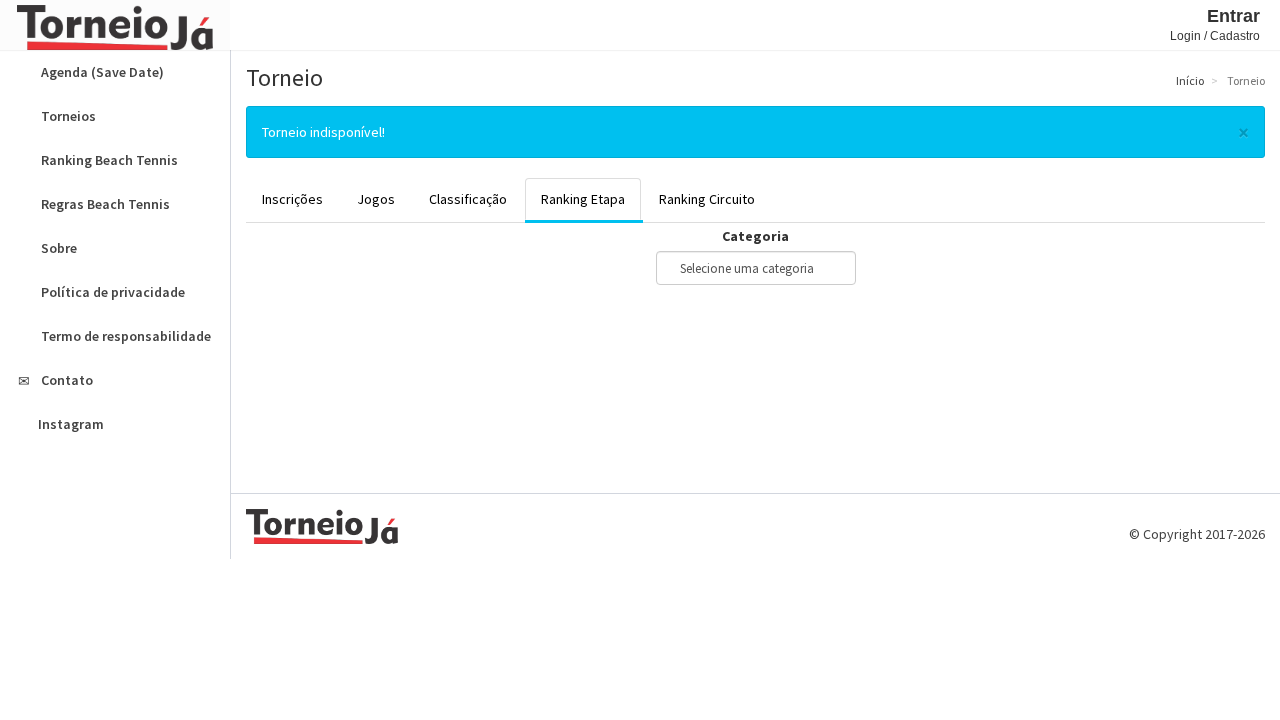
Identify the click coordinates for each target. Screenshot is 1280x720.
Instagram (71, 424)
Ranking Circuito (707, 199)
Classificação (468, 199)
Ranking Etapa (583, 199)
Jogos (376, 199)
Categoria (755, 236)
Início (1189, 80)
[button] (250, 25)
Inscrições (292, 199)
